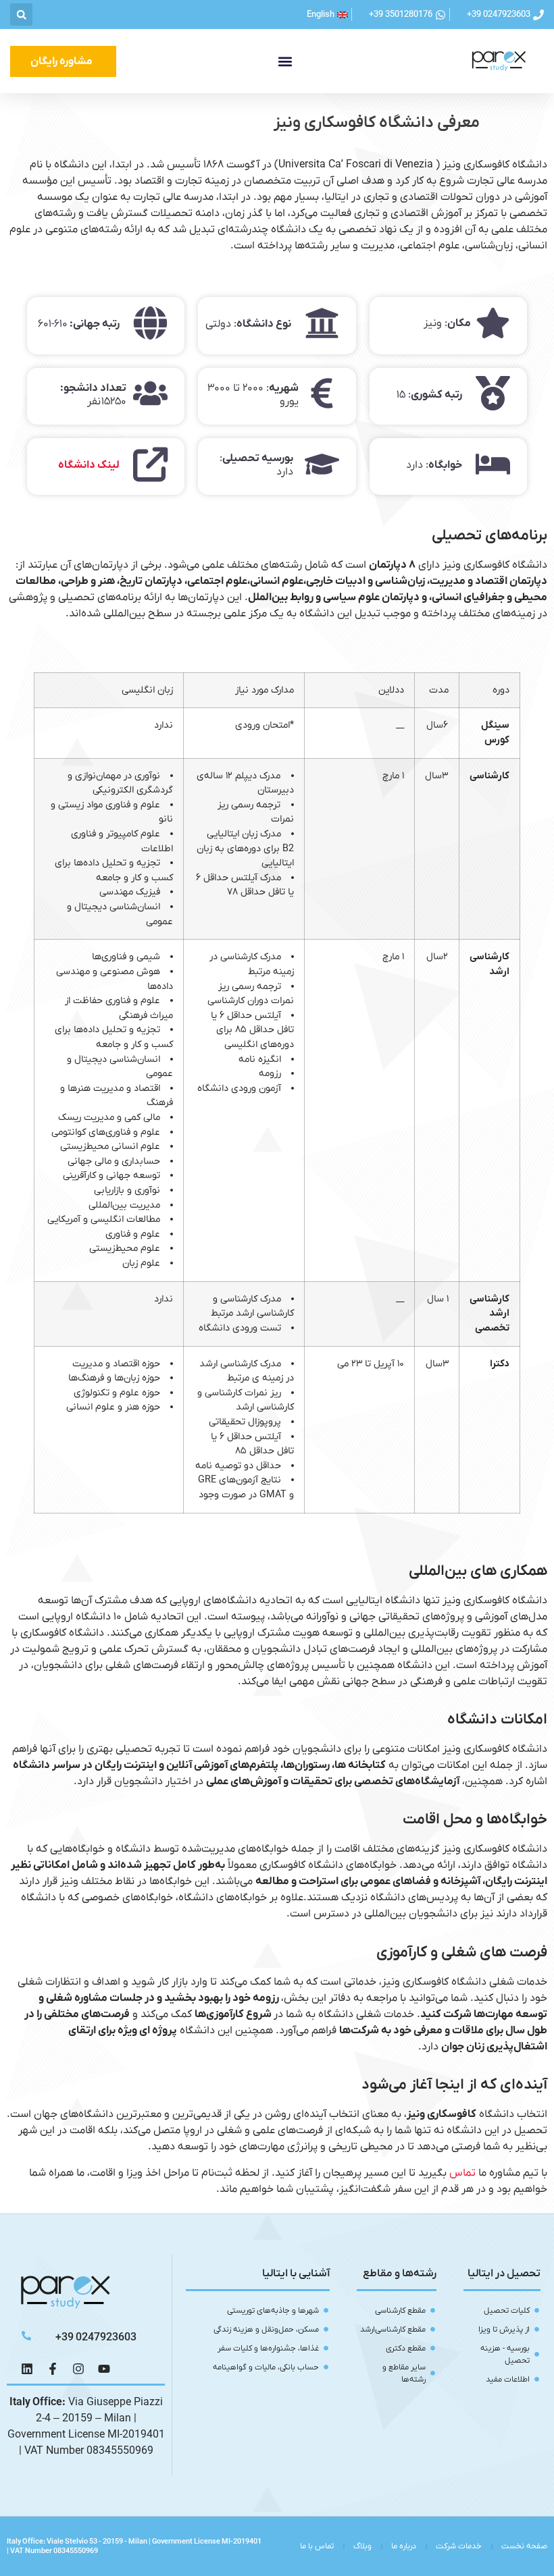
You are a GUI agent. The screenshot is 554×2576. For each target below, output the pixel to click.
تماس (462, 2173)
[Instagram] (78, 2369)
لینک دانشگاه (89, 465)
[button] (21, 15)
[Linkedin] (27, 2369)
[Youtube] (104, 2369)
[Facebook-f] (53, 2369)
